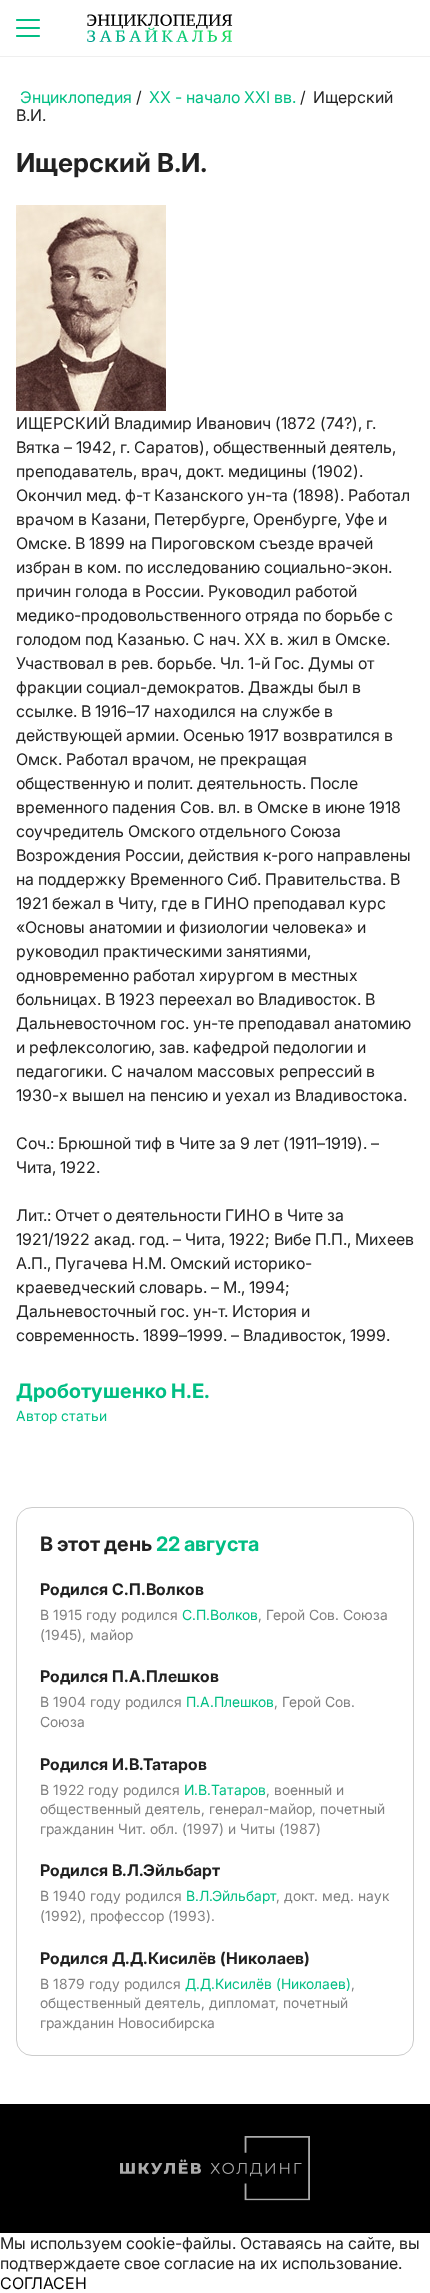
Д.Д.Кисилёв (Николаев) (268, 1983)
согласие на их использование (281, 2263)
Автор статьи (61, 1415)
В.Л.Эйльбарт (231, 1895)
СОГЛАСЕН (43, 2283)
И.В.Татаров (225, 1789)
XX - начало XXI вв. (222, 97)
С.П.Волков (220, 1614)
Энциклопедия (76, 97)
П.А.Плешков (230, 1701)
